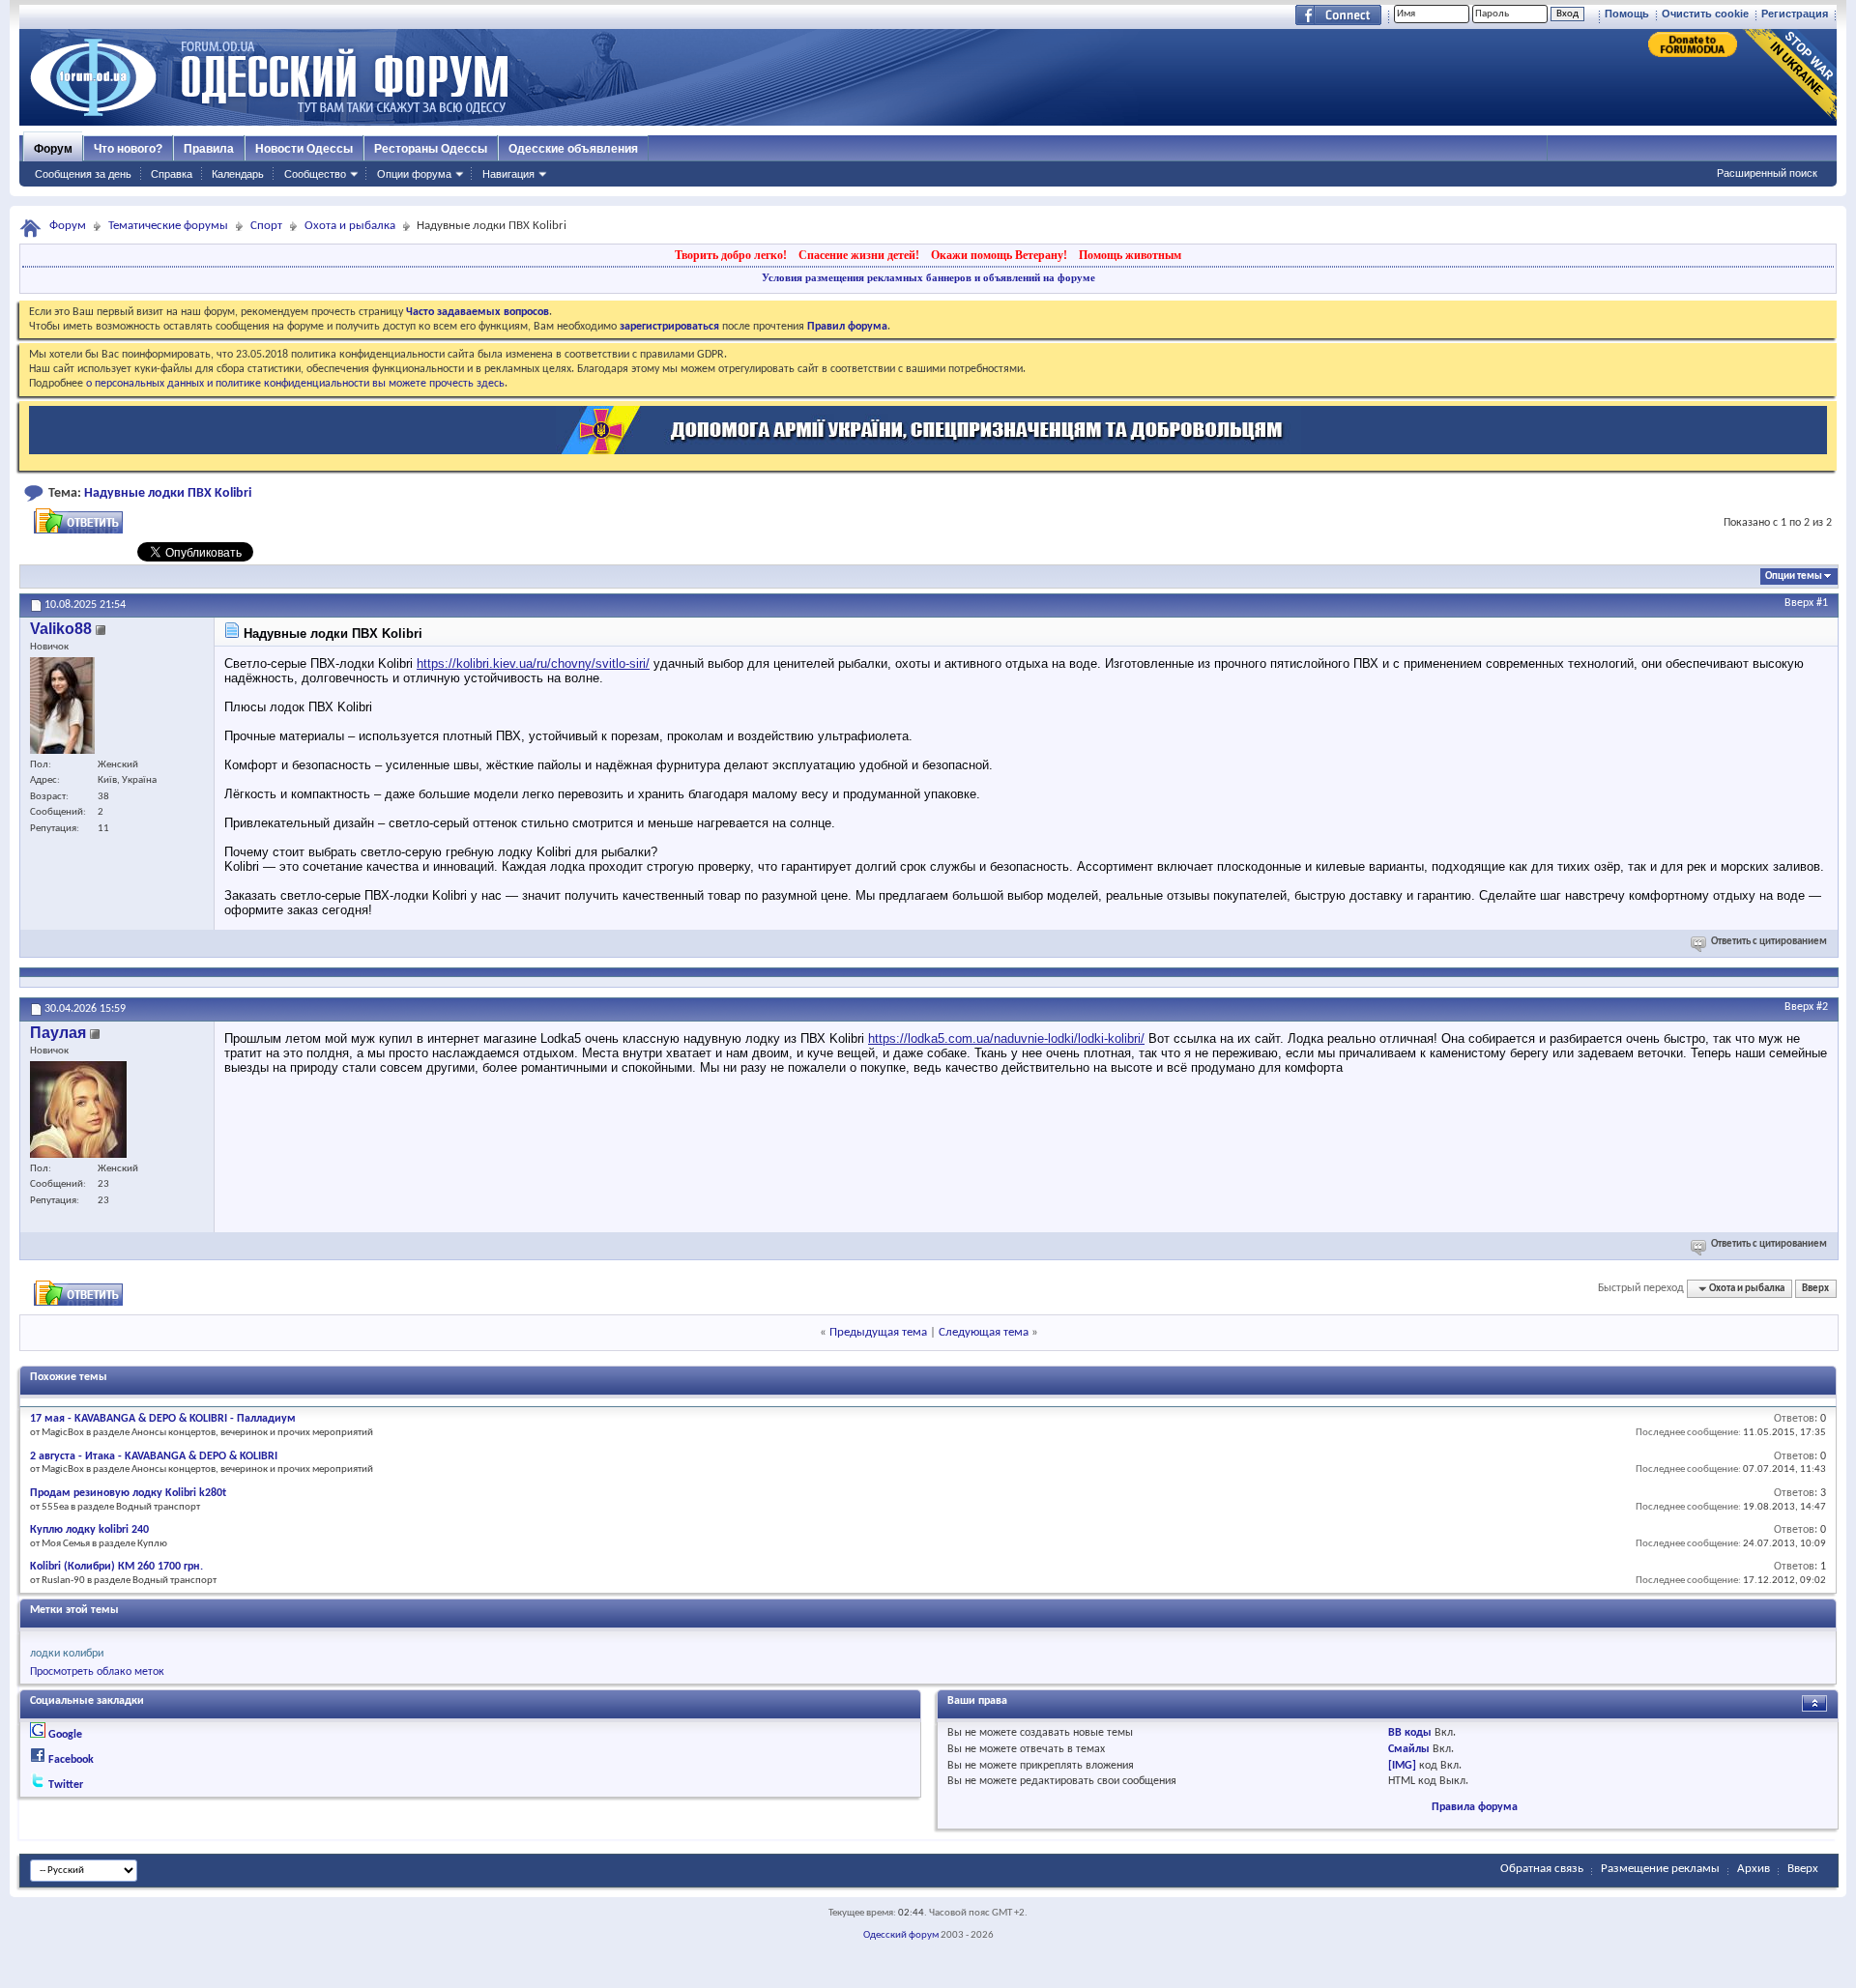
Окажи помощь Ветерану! (999, 255)
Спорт (266, 226)
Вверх (1799, 603)
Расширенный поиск (1767, 173)
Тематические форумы (168, 226)
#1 (1822, 603)
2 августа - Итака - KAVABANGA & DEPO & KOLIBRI (154, 1456)
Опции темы (1794, 576)
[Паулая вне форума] (78, 1109)
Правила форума (1475, 1807)
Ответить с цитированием (1769, 942)
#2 (1822, 1007)
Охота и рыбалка (350, 226)
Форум (53, 149)
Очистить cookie (1705, 14)
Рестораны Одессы (431, 149)
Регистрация (1795, 14)
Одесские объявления (573, 149)
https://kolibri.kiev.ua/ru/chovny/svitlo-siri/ (533, 663)
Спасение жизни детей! (859, 255)
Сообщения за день (83, 174)
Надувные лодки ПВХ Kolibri (168, 493)
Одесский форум (901, 1935)
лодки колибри (67, 1654)
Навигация (508, 174)
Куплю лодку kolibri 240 (89, 1530)
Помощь (1627, 14)
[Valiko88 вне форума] (62, 706)
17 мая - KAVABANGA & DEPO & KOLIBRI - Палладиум (163, 1419)
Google (65, 1735)
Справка (172, 174)
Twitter (66, 1785)
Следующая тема (984, 1332)
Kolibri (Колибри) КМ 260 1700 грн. (116, 1567)
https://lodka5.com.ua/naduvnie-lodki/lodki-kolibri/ (1006, 1038)
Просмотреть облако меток (97, 1672)
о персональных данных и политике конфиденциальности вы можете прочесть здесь (295, 384)
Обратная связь (1542, 1869)
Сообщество (315, 174)
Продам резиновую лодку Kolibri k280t (128, 1493)
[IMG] (1402, 1766)
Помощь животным (1130, 255)
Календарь (238, 174)
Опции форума (414, 174)
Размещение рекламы (1660, 1869)
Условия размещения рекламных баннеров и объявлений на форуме (928, 277)
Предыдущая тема (878, 1332)
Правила (209, 149)
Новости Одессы (304, 149)
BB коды (1410, 1733)
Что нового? (128, 149)
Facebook (71, 1760)
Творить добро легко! (731, 255)
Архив (1754, 1869)
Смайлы (1409, 1749)
